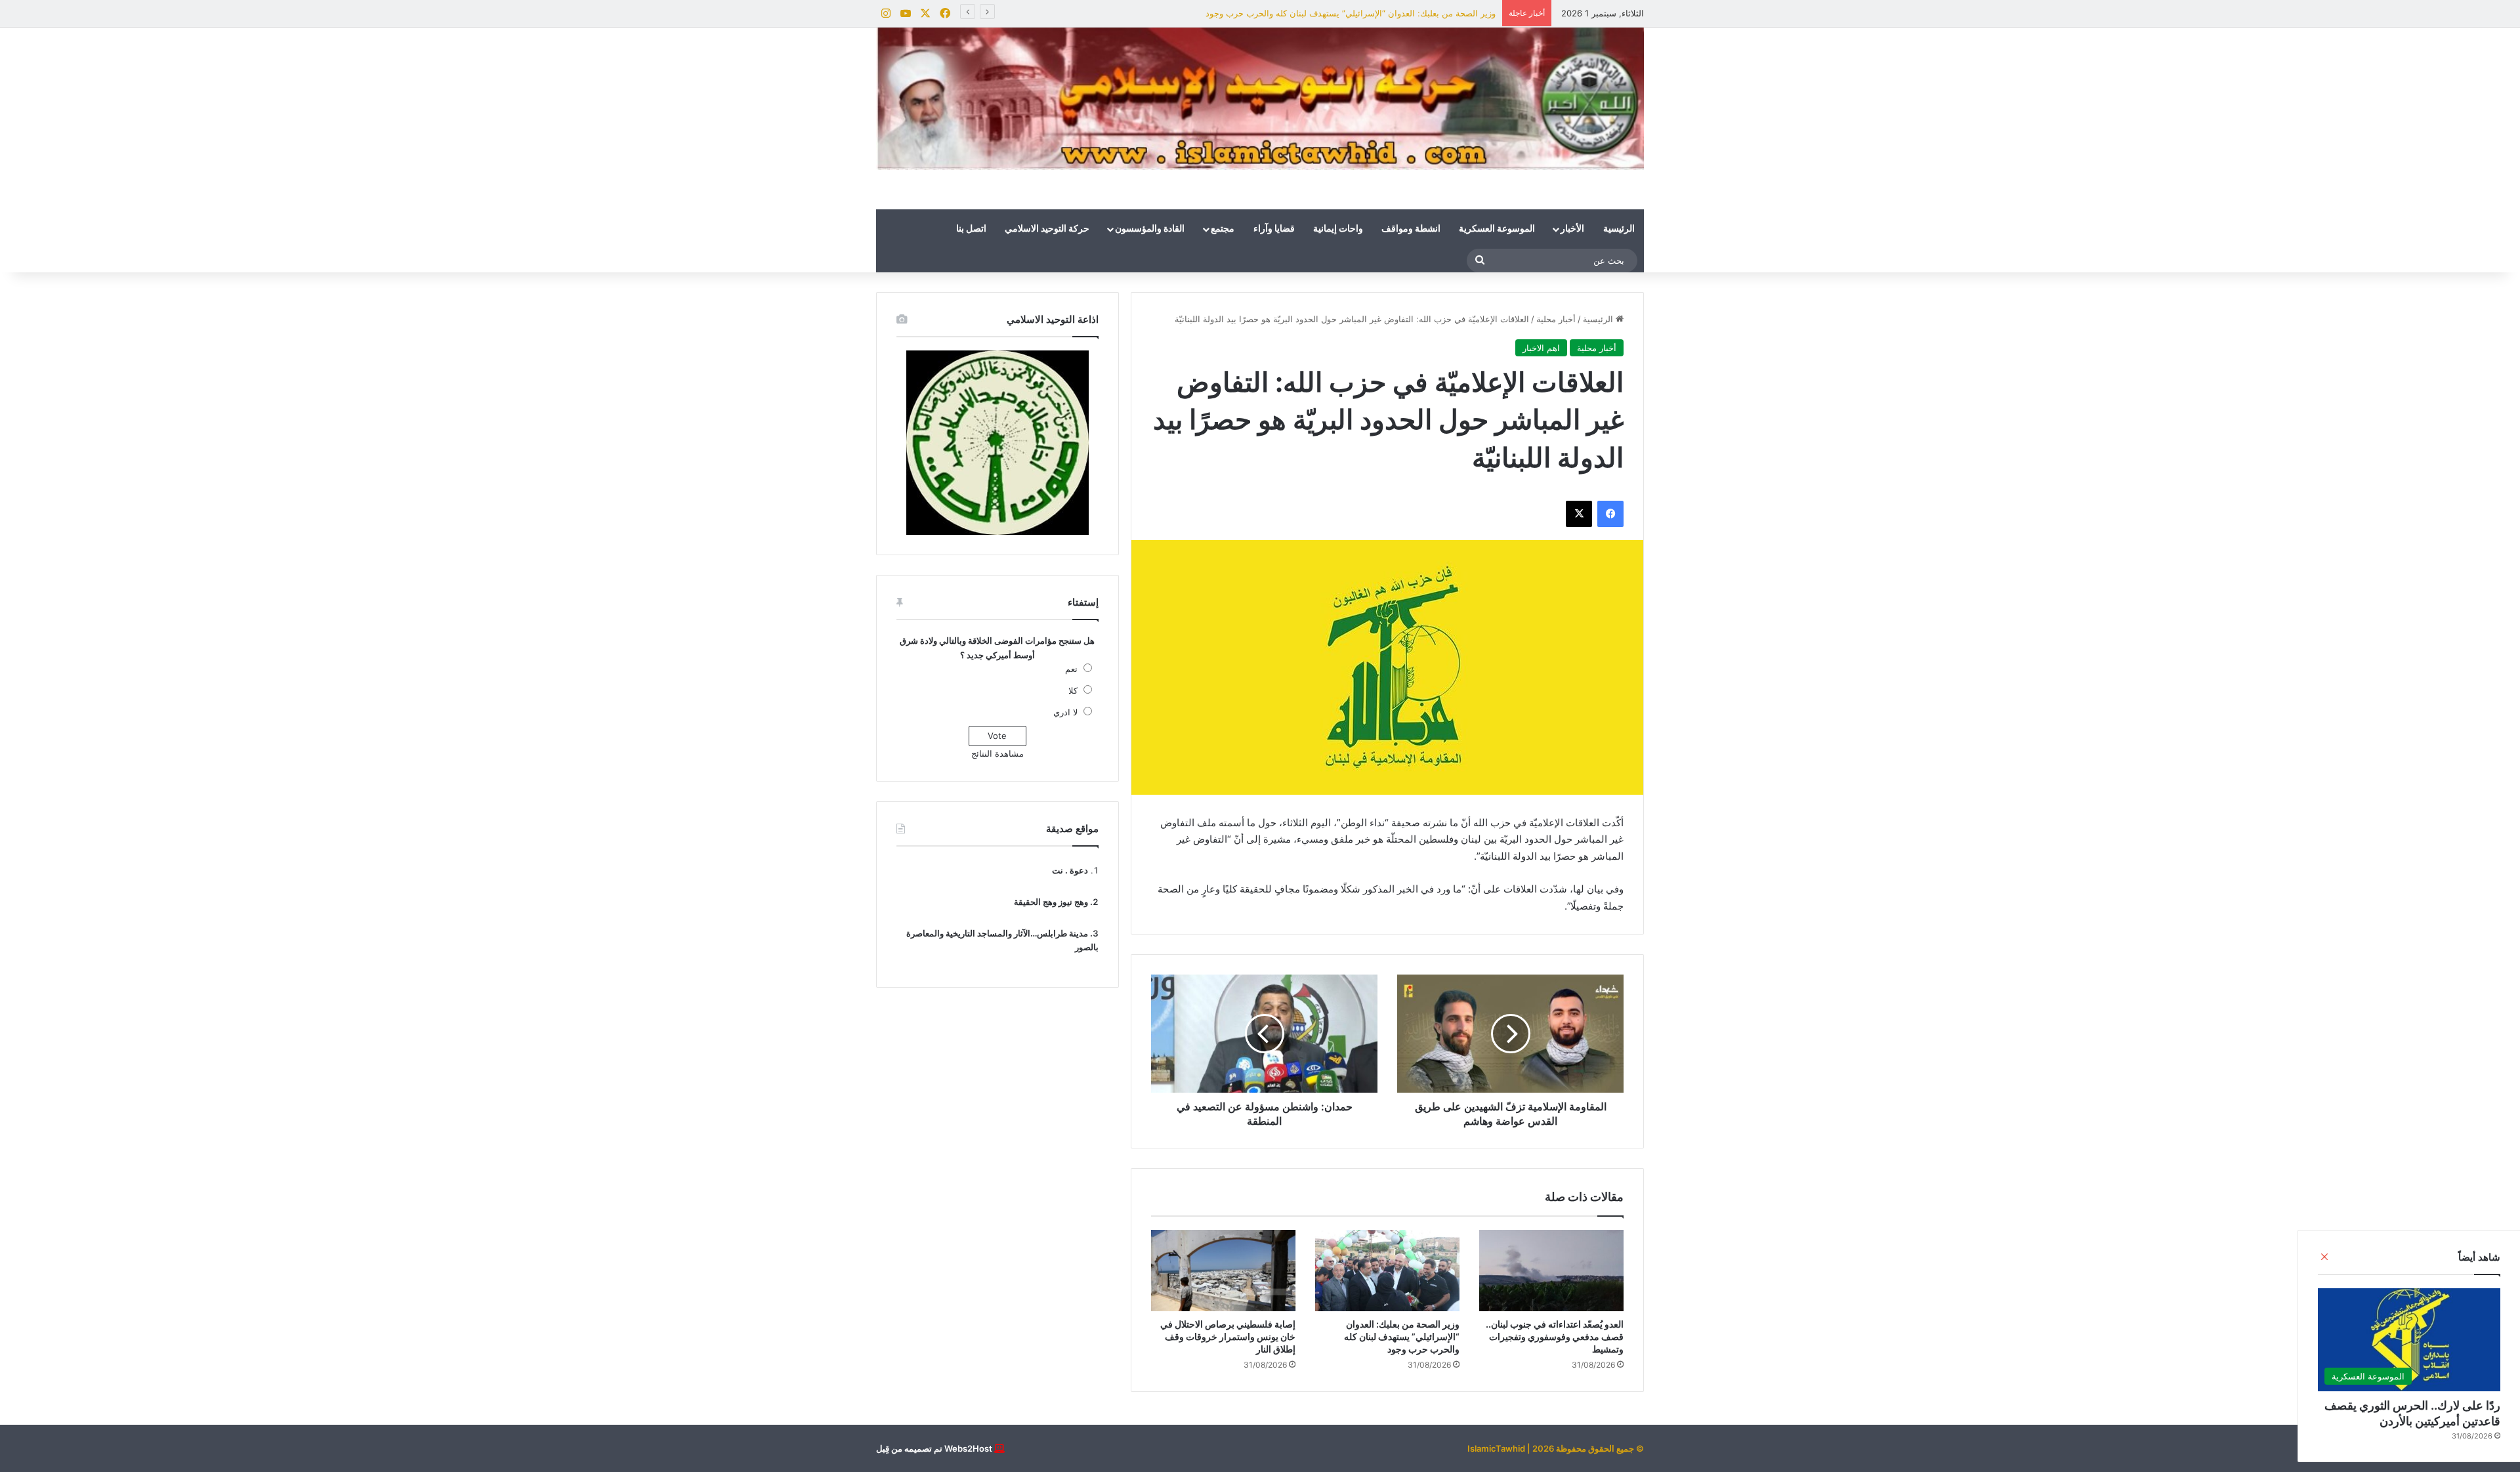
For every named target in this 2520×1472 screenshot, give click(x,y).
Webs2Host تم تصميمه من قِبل (934, 1448)
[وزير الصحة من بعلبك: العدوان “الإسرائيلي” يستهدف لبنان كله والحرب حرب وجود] (1387, 1271)
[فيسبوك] (1610, 514)
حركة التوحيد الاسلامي (1047, 229)
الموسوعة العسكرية (1497, 229)
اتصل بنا (971, 229)
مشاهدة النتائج (997, 753)
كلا (1073, 690)
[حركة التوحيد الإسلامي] (1260, 99)
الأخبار (1572, 229)
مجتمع (1223, 229)
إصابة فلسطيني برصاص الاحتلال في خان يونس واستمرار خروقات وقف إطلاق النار (1228, 1336)
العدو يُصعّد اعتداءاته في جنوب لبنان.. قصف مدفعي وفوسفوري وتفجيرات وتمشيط (1555, 1336)
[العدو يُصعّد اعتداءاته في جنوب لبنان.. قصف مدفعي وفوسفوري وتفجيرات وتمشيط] (1551, 1271)
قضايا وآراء (1274, 229)
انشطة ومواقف (1411, 229)
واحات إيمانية (1338, 229)
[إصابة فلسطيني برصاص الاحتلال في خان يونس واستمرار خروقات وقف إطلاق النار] (1223, 1271)
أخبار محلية (1556, 319)
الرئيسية (1619, 229)
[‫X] (1579, 514)
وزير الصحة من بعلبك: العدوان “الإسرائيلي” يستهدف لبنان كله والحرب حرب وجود (1351, 13)
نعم (1071, 669)
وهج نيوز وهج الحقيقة (1051, 902)
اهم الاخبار (1541, 348)
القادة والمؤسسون (1150, 229)
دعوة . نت (1070, 870)
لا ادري (1065, 712)
